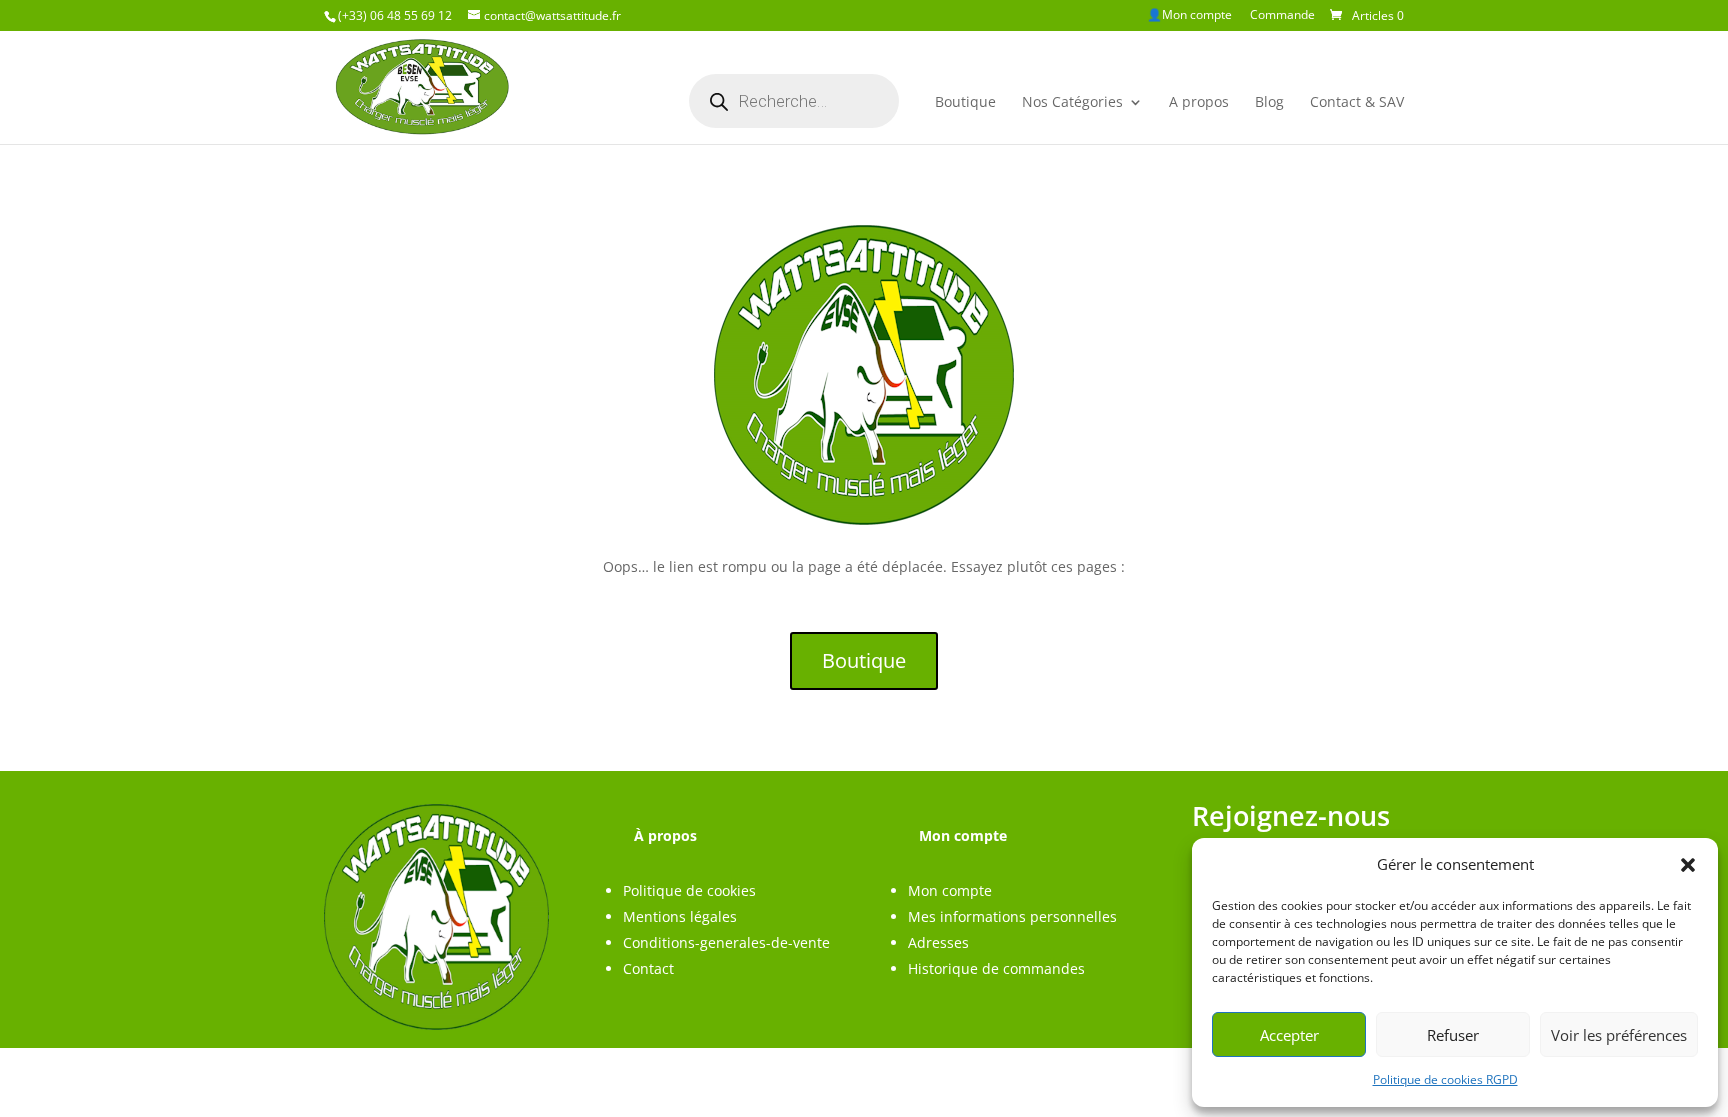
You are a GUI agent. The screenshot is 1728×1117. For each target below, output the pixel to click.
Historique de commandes (996, 968)
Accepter (1289, 1035)
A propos (1199, 102)
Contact (648, 968)
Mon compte (950, 890)
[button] (1688, 865)
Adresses (938, 942)
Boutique (965, 102)
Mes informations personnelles (1012, 916)
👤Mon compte (1189, 16)
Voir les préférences (1619, 1035)
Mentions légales (680, 916)
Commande (1282, 16)
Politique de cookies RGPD (1445, 1079)
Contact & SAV (1357, 102)
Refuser (1453, 1035)
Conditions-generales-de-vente (726, 942)
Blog (1269, 102)
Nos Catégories (1072, 102)
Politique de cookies (689, 890)
